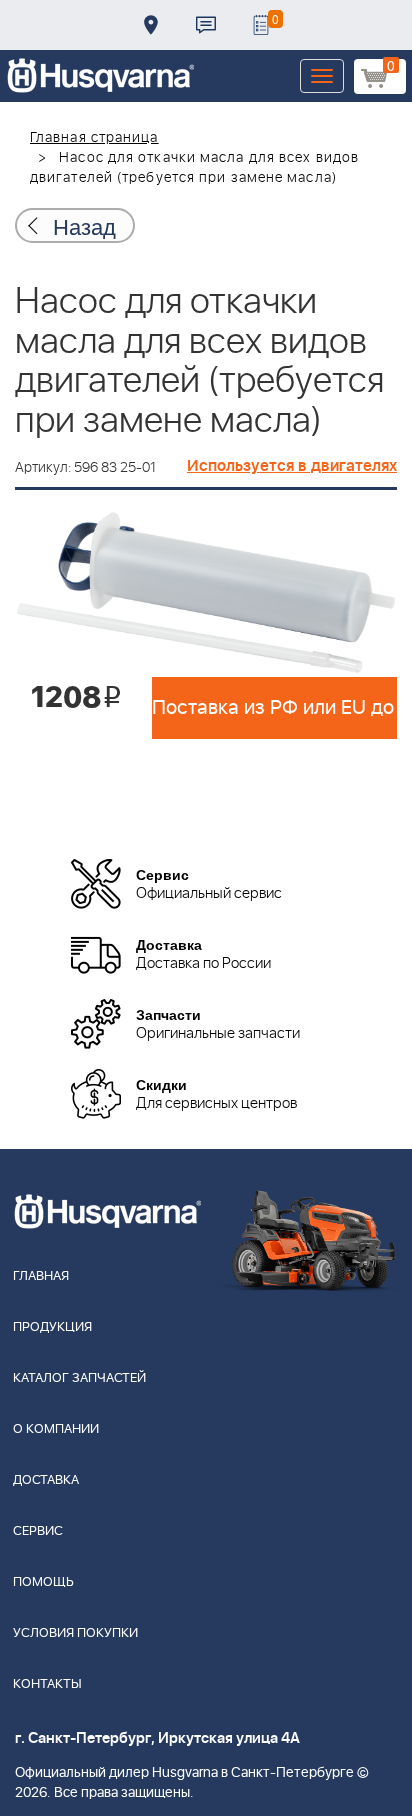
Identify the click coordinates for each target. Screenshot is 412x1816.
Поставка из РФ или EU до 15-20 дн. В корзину (274, 708)
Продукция (52, 1327)
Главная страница (94, 138)
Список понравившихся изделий (261, 25)
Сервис (38, 1531)
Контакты (206, 25)
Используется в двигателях (292, 466)
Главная (41, 1276)
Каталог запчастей (79, 1378)
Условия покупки (75, 1633)
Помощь (43, 1582)
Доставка (151, 25)
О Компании (56, 1429)
